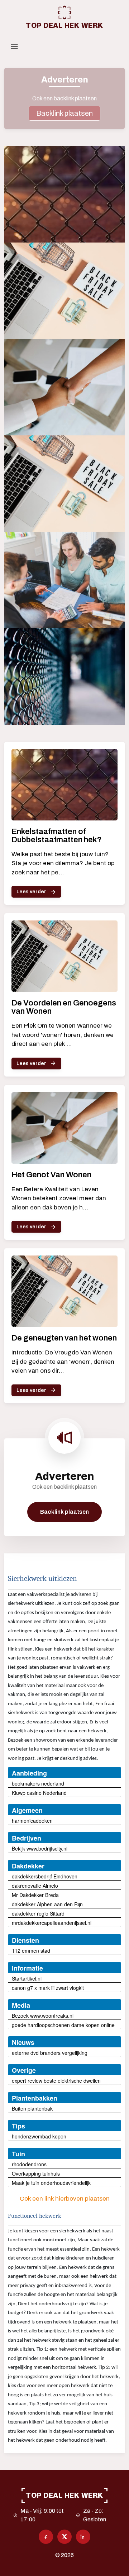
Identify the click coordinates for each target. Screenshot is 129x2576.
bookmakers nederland (38, 1783)
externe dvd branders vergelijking (50, 2053)
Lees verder (31, 892)
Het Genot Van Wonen (51, 1175)
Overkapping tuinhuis (36, 2173)
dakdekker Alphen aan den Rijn (47, 1904)
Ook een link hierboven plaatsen (65, 2199)
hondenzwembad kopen (39, 2136)
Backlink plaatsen (64, 113)
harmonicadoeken (32, 1821)
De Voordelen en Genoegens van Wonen (64, 1007)
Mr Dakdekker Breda (35, 1895)
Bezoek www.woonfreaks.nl (43, 2016)
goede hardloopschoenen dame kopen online (63, 2025)
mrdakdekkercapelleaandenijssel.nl (52, 1923)
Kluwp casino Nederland (39, 1793)
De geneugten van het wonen (64, 1338)
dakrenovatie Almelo (35, 1886)
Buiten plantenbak (32, 2108)
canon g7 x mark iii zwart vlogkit (48, 1988)
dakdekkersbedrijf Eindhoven (45, 1876)
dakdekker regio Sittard (38, 1913)
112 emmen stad (31, 1951)
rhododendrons (29, 2164)
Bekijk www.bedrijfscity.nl (40, 1848)
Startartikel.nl (27, 1978)
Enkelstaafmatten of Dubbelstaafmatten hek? (57, 836)
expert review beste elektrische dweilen (56, 2081)
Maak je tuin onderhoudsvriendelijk (51, 2183)
